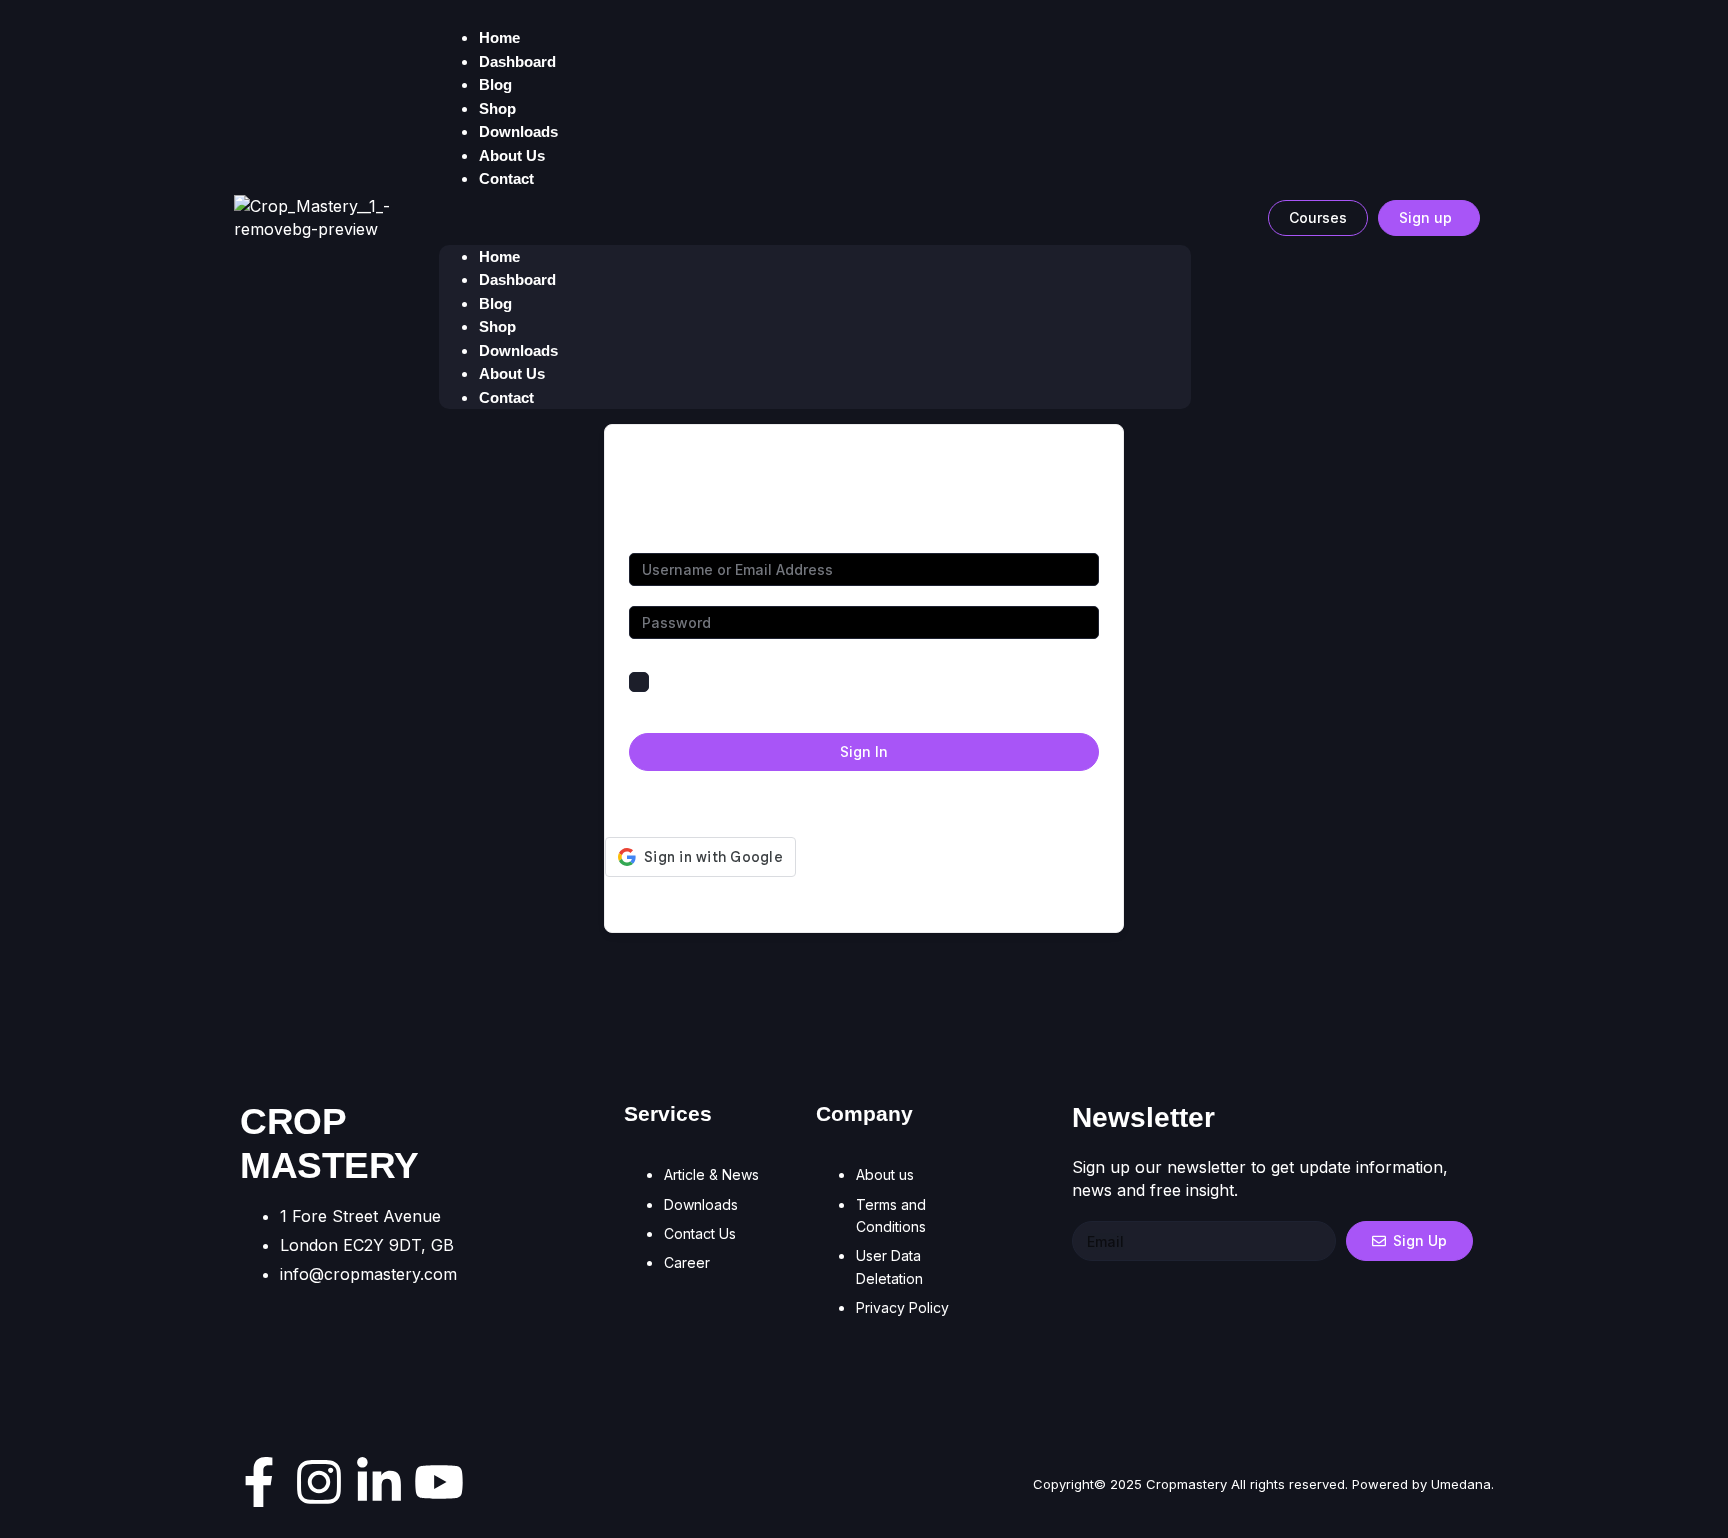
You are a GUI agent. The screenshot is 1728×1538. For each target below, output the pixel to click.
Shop (497, 326)
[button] (815, 218)
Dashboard (517, 61)
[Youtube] (439, 1482)
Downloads (518, 350)
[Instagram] (319, 1482)
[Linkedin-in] (379, 1482)
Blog (495, 303)
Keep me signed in (719, 681)
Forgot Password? (1036, 681)
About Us (512, 373)
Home (499, 256)
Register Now (945, 801)
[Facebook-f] (259, 1482)
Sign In (864, 751)
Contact (506, 178)
